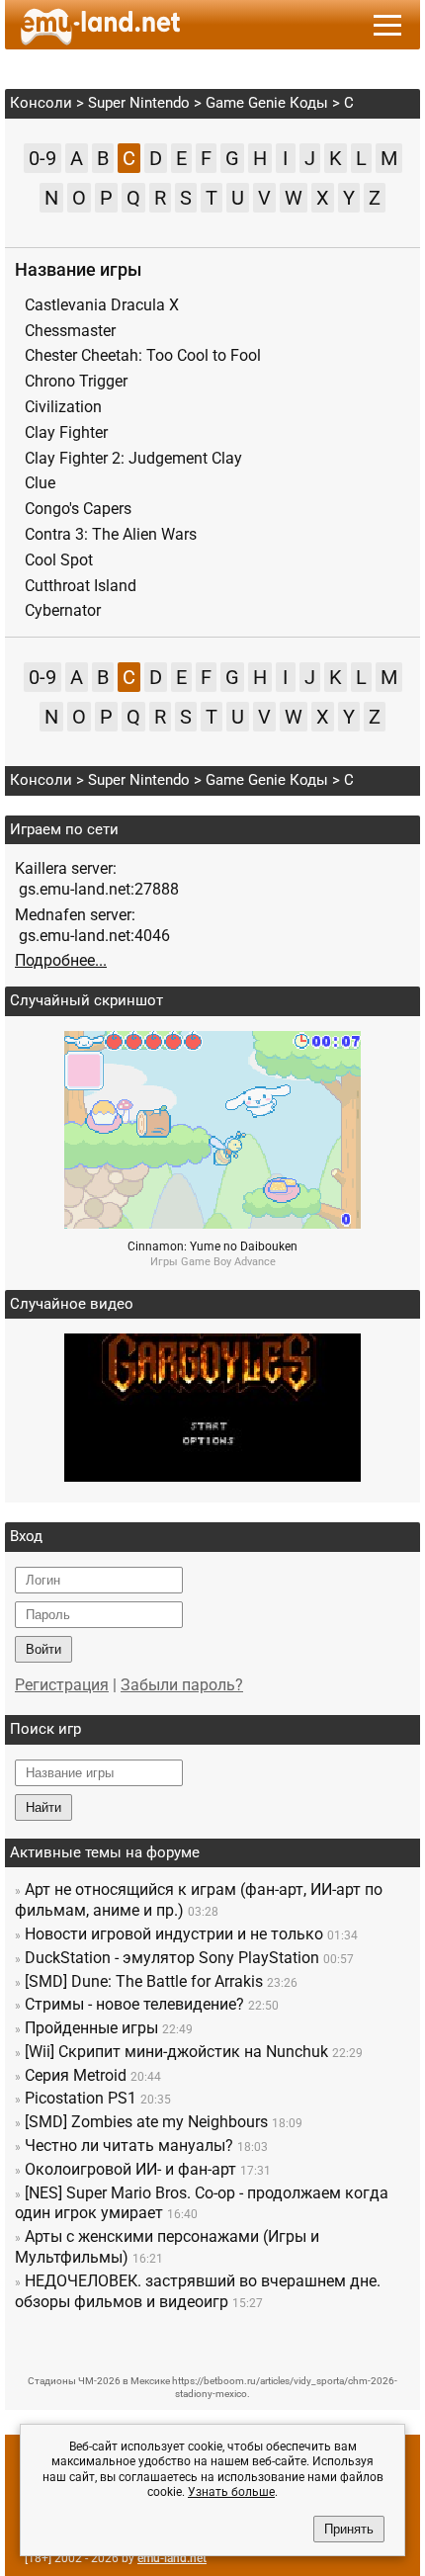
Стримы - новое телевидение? (134, 2004)
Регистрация (62, 1685)
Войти (43, 1649)
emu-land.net (172, 2558)
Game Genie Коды (267, 103)
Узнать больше (231, 2492)
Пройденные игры (91, 2028)
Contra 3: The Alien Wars (111, 534)
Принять (349, 2529)
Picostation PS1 (81, 2098)
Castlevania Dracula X (102, 305)
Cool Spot (59, 560)
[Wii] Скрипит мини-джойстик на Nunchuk (176, 2052)
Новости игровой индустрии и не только (174, 1934)
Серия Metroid (76, 2075)
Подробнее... (61, 960)
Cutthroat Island (81, 586)
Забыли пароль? (182, 1685)
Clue (40, 483)
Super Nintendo (139, 103)
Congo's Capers (78, 509)
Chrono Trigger (76, 381)
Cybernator (63, 610)
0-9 (42, 158)
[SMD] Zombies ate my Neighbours (146, 2122)
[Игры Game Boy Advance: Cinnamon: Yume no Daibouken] (212, 1223)
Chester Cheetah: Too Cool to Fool (143, 355)
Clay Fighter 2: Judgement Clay (133, 458)
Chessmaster (70, 331)
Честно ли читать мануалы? (129, 2146)
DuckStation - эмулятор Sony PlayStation (172, 1958)
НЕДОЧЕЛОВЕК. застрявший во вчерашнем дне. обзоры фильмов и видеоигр (198, 2291)
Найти (43, 1807)
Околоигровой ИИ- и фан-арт (130, 2169)
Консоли (41, 103)
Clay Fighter (66, 432)
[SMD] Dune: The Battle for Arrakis (144, 1981)
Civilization (63, 407)
